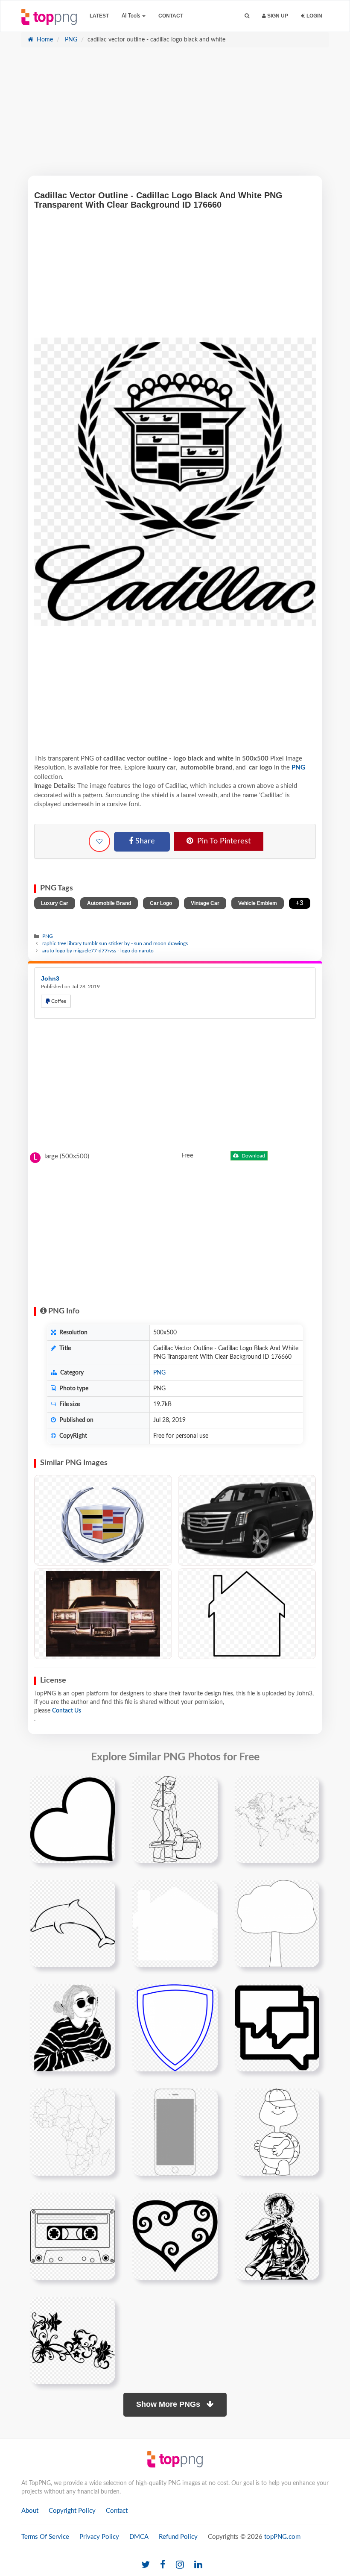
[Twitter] (146, 2565)
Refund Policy (178, 2537)
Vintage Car (205, 903)
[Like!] (99, 841)
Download (253, 1156)
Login (314, 16)
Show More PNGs (169, 2404)
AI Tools (131, 16)
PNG (70, 40)
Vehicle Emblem (258, 903)
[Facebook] (163, 2565)
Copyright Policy (72, 2511)
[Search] (247, 16)
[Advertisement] (175, 116)
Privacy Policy (99, 2537)
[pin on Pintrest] (104, 1787)
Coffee (58, 1001)
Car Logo (161, 903)
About (30, 2511)
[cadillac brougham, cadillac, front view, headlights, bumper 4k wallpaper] (103, 1614)
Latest (99, 16)
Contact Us (67, 1711)
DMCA (139, 2537)
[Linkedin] (198, 2565)
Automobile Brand (109, 903)
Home (44, 40)
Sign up (277, 16)
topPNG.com (282, 2537)
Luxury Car (55, 903)
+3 (300, 903)
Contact (171, 16)
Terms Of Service (45, 2537)
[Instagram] (180, 2565)
